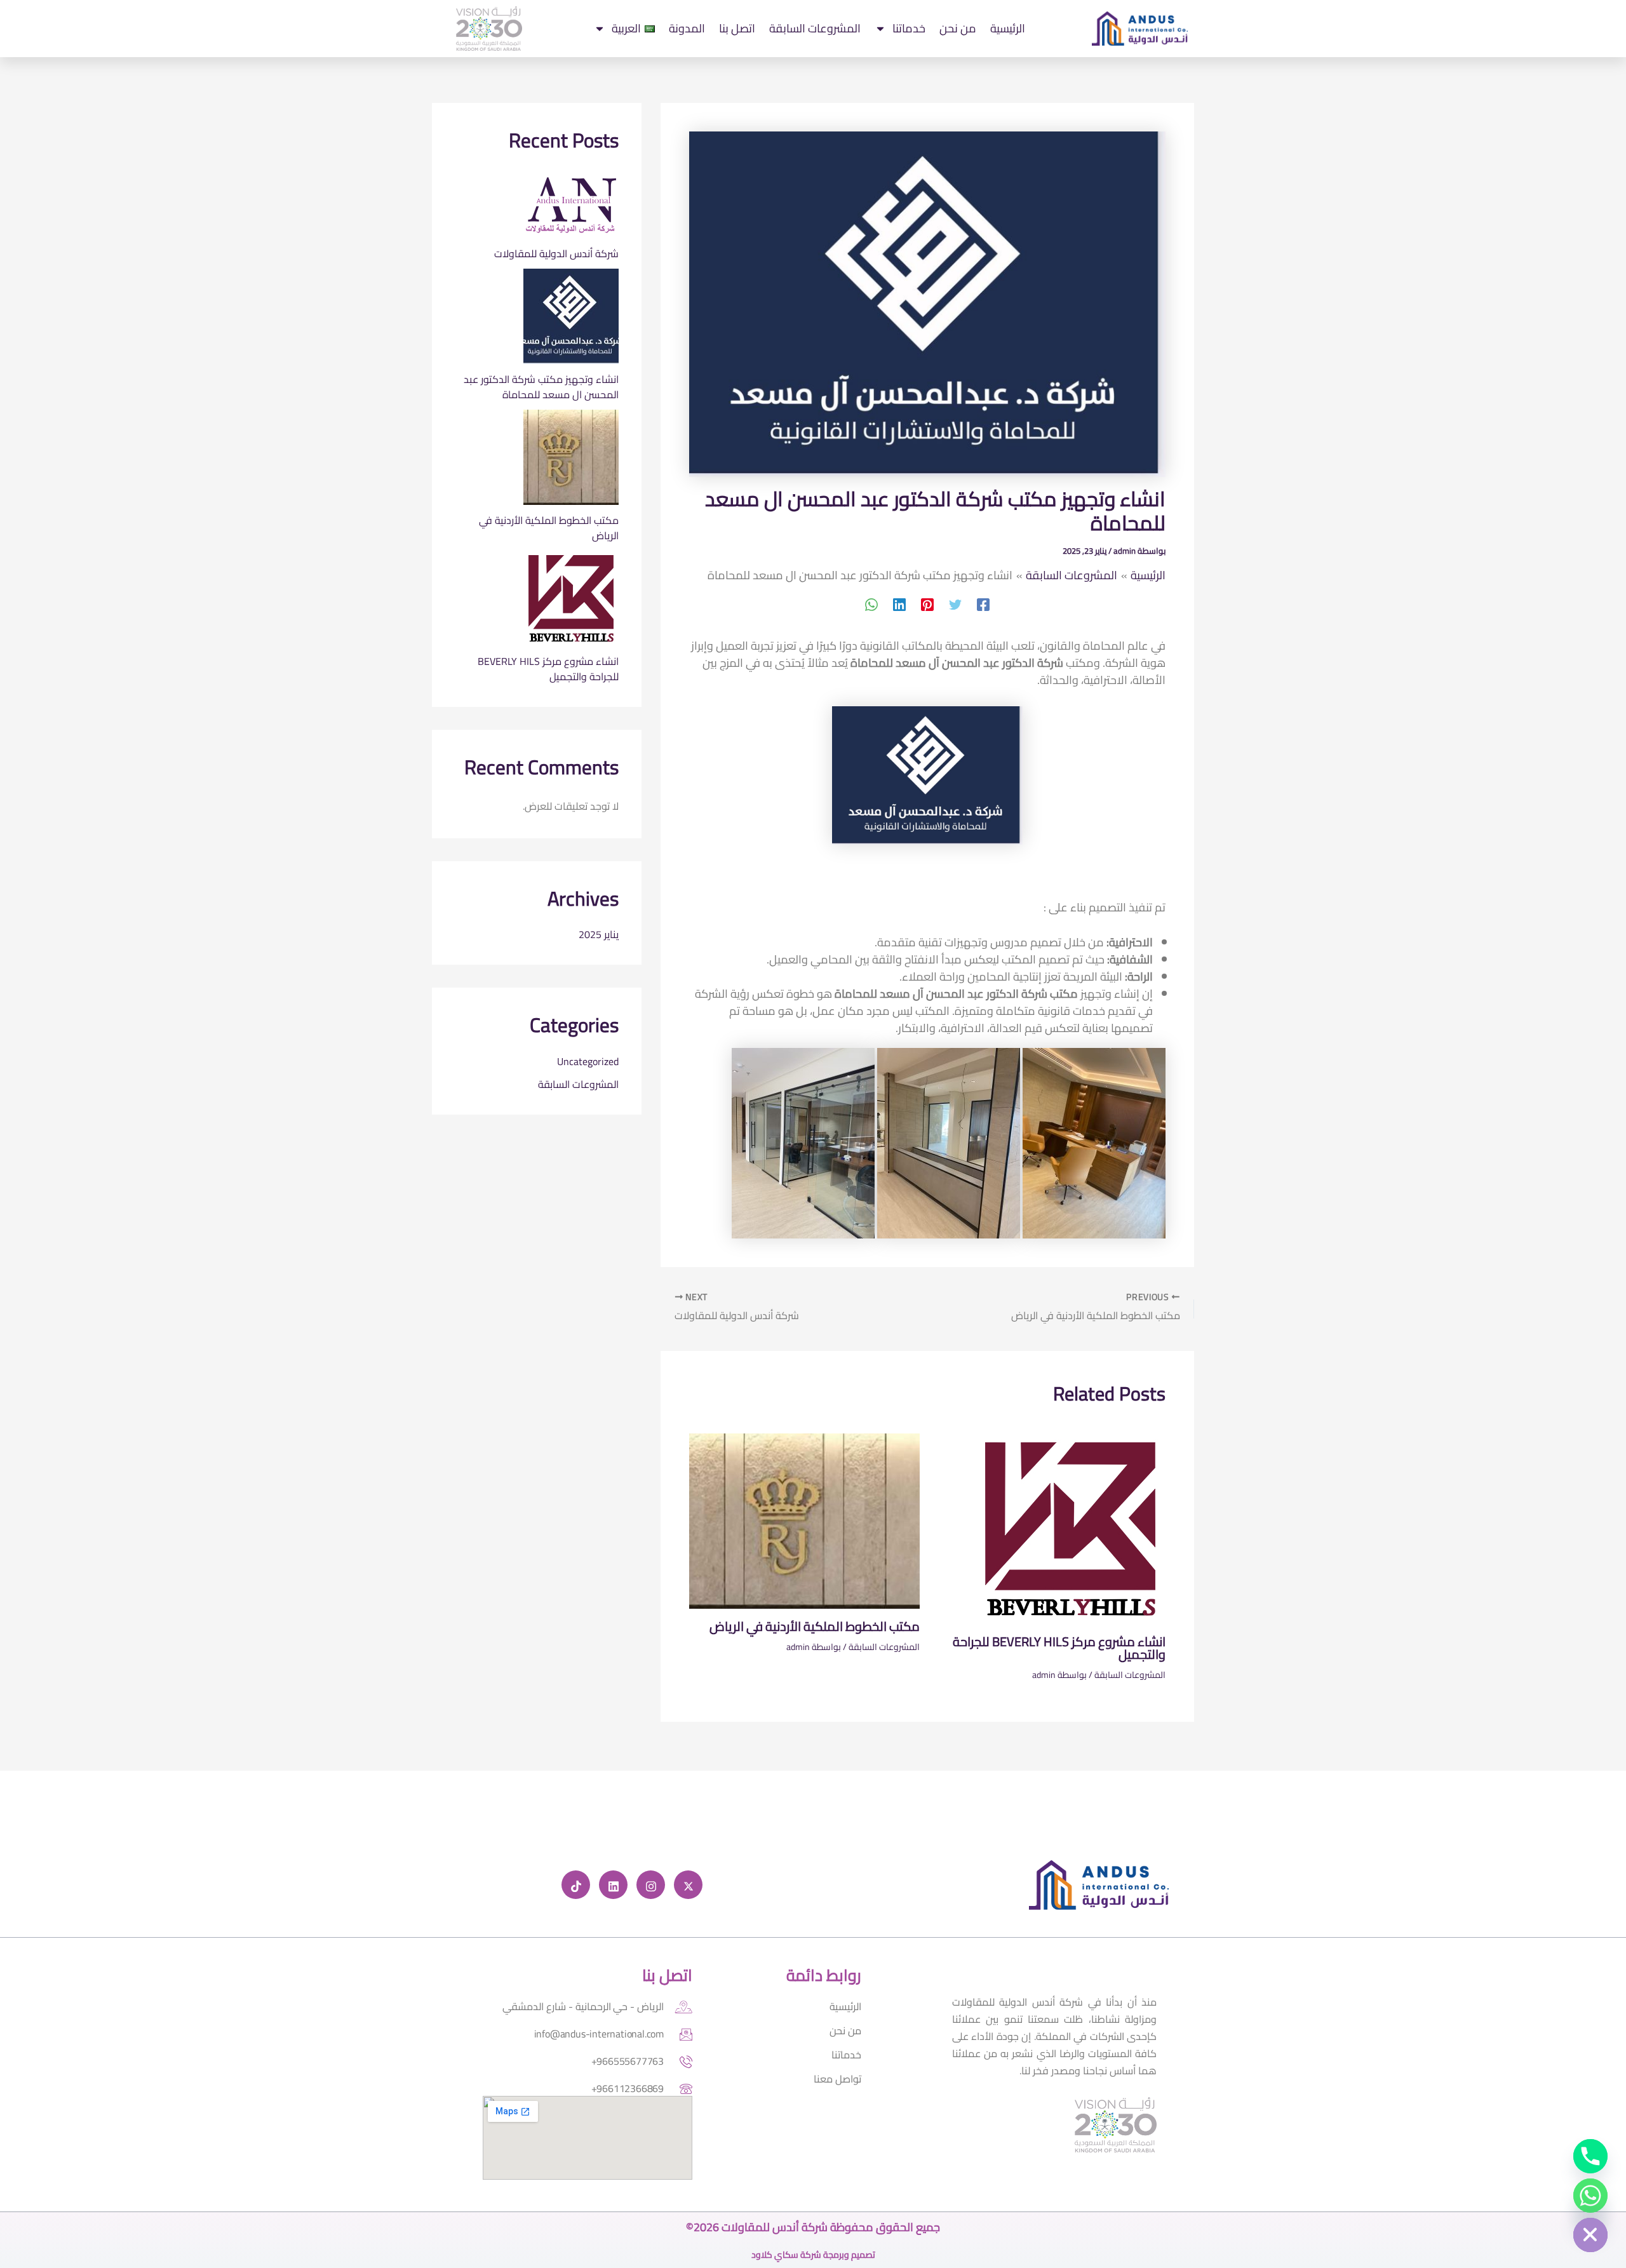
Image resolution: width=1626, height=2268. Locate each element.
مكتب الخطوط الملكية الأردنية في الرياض (815, 1626)
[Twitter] (955, 604)
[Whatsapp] (1590, 2196)
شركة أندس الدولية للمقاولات (556, 253)
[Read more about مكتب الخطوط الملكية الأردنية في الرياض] (804, 1520)
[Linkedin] (899, 604)
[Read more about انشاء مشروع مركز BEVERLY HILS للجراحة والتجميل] (1070, 1528)
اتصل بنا (737, 28)
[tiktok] (576, 1885)
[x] (688, 1885)
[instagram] (651, 1885)
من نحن (958, 28)
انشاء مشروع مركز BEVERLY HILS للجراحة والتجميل (1059, 1648)
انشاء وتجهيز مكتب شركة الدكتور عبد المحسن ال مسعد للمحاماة (541, 387)
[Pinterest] (927, 604)
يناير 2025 (599, 934)
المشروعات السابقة (815, 28)
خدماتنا (909, 28)
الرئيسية (1008, 28)
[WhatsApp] (871, 604)
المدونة (687, 28)
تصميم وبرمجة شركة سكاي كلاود (813, 2255)
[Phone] (1590, 2156)
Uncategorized (588, 1061)
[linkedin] (613, 1885)
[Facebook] (983, 604)
